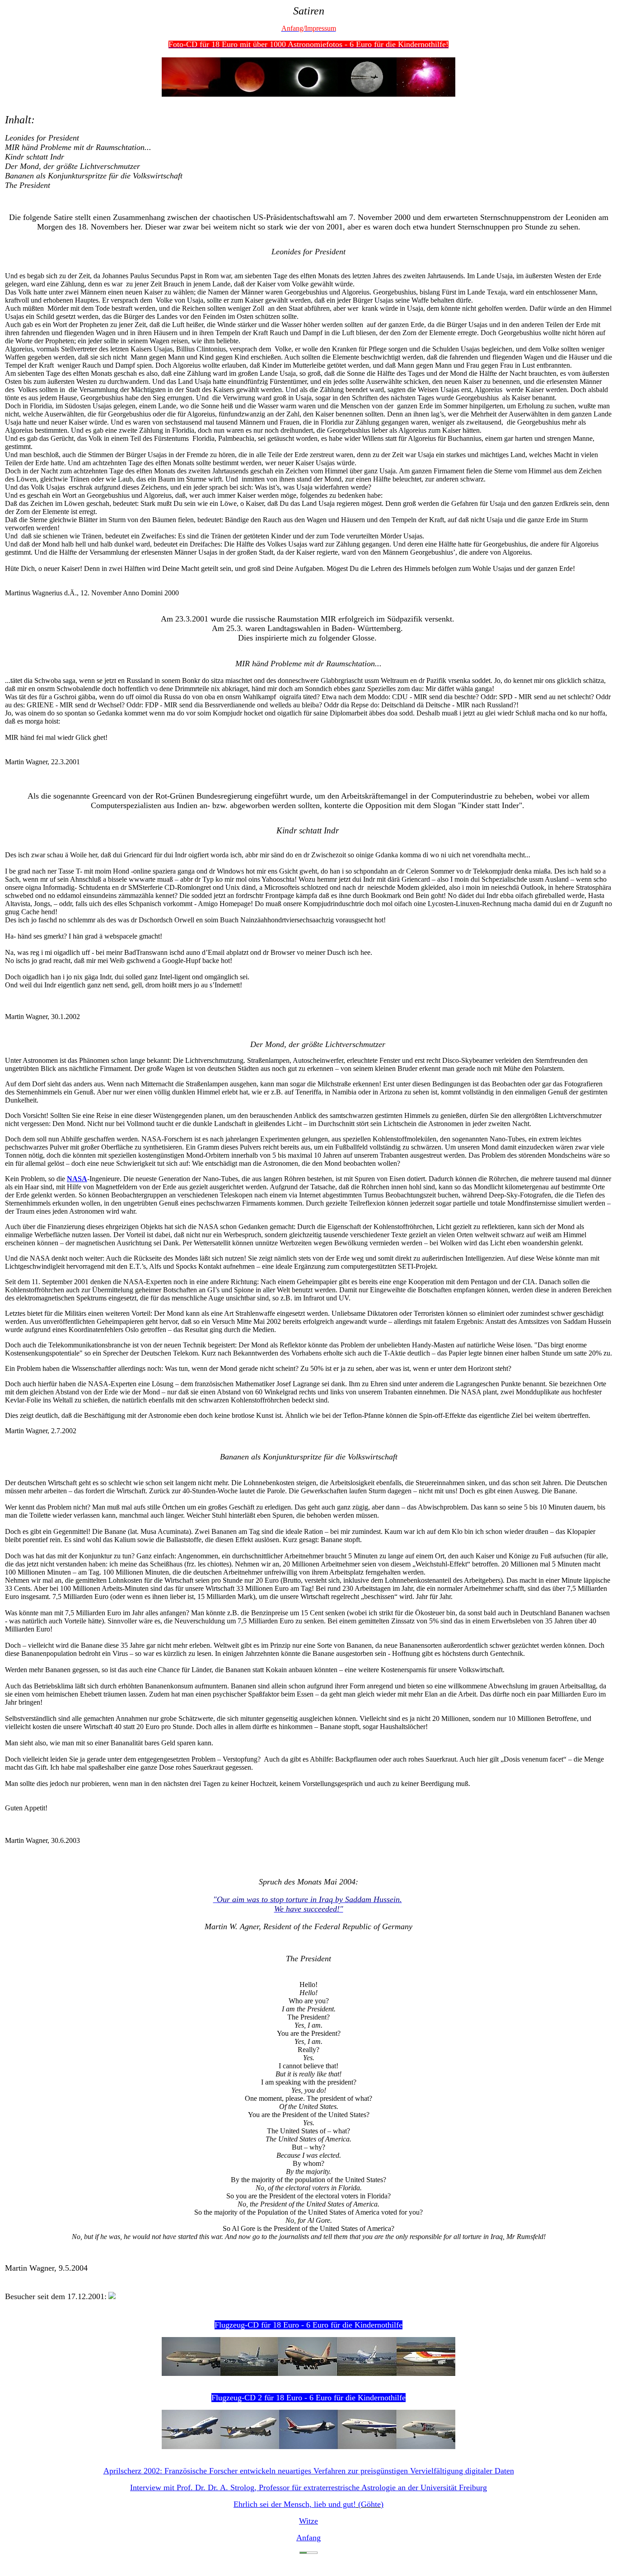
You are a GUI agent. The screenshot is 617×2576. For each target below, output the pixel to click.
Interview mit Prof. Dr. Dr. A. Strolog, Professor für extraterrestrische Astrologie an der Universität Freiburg (308, 2487)
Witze (308, 2521)
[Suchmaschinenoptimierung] (308, 2551)
